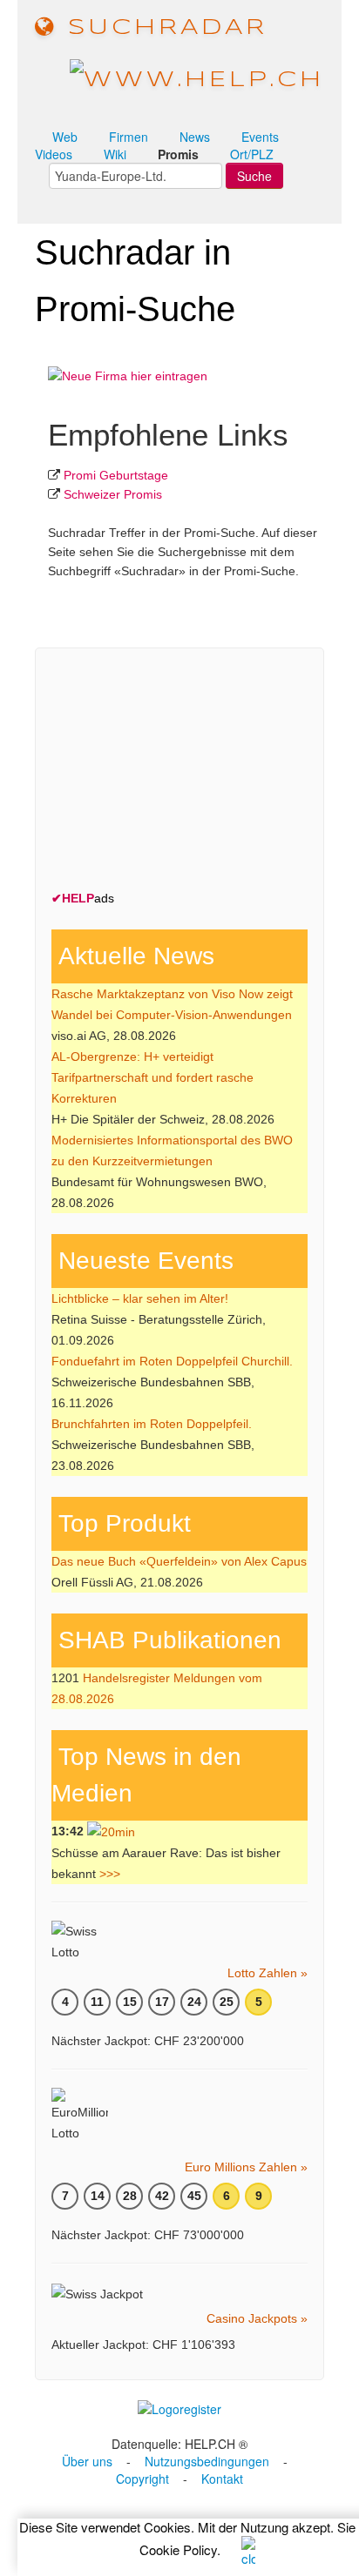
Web (65, 137)
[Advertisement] (182, 773)
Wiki (115, 154)
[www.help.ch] (197, 79)
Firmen (129, 137)
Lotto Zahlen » (268, 1973)
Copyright (142, 2479)
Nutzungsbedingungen (207, 2461)
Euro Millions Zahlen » (246, 2167)
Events (260, 137)
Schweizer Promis (113, 494)
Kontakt (222, 2479)
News (195, 137)
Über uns (87, 2461)
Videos (54, 154)
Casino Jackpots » (257, 2318)
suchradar (162, 28)
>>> (110, 1874)
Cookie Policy (178, 2549)
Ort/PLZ (252, 154)
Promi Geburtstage (116, 475)
